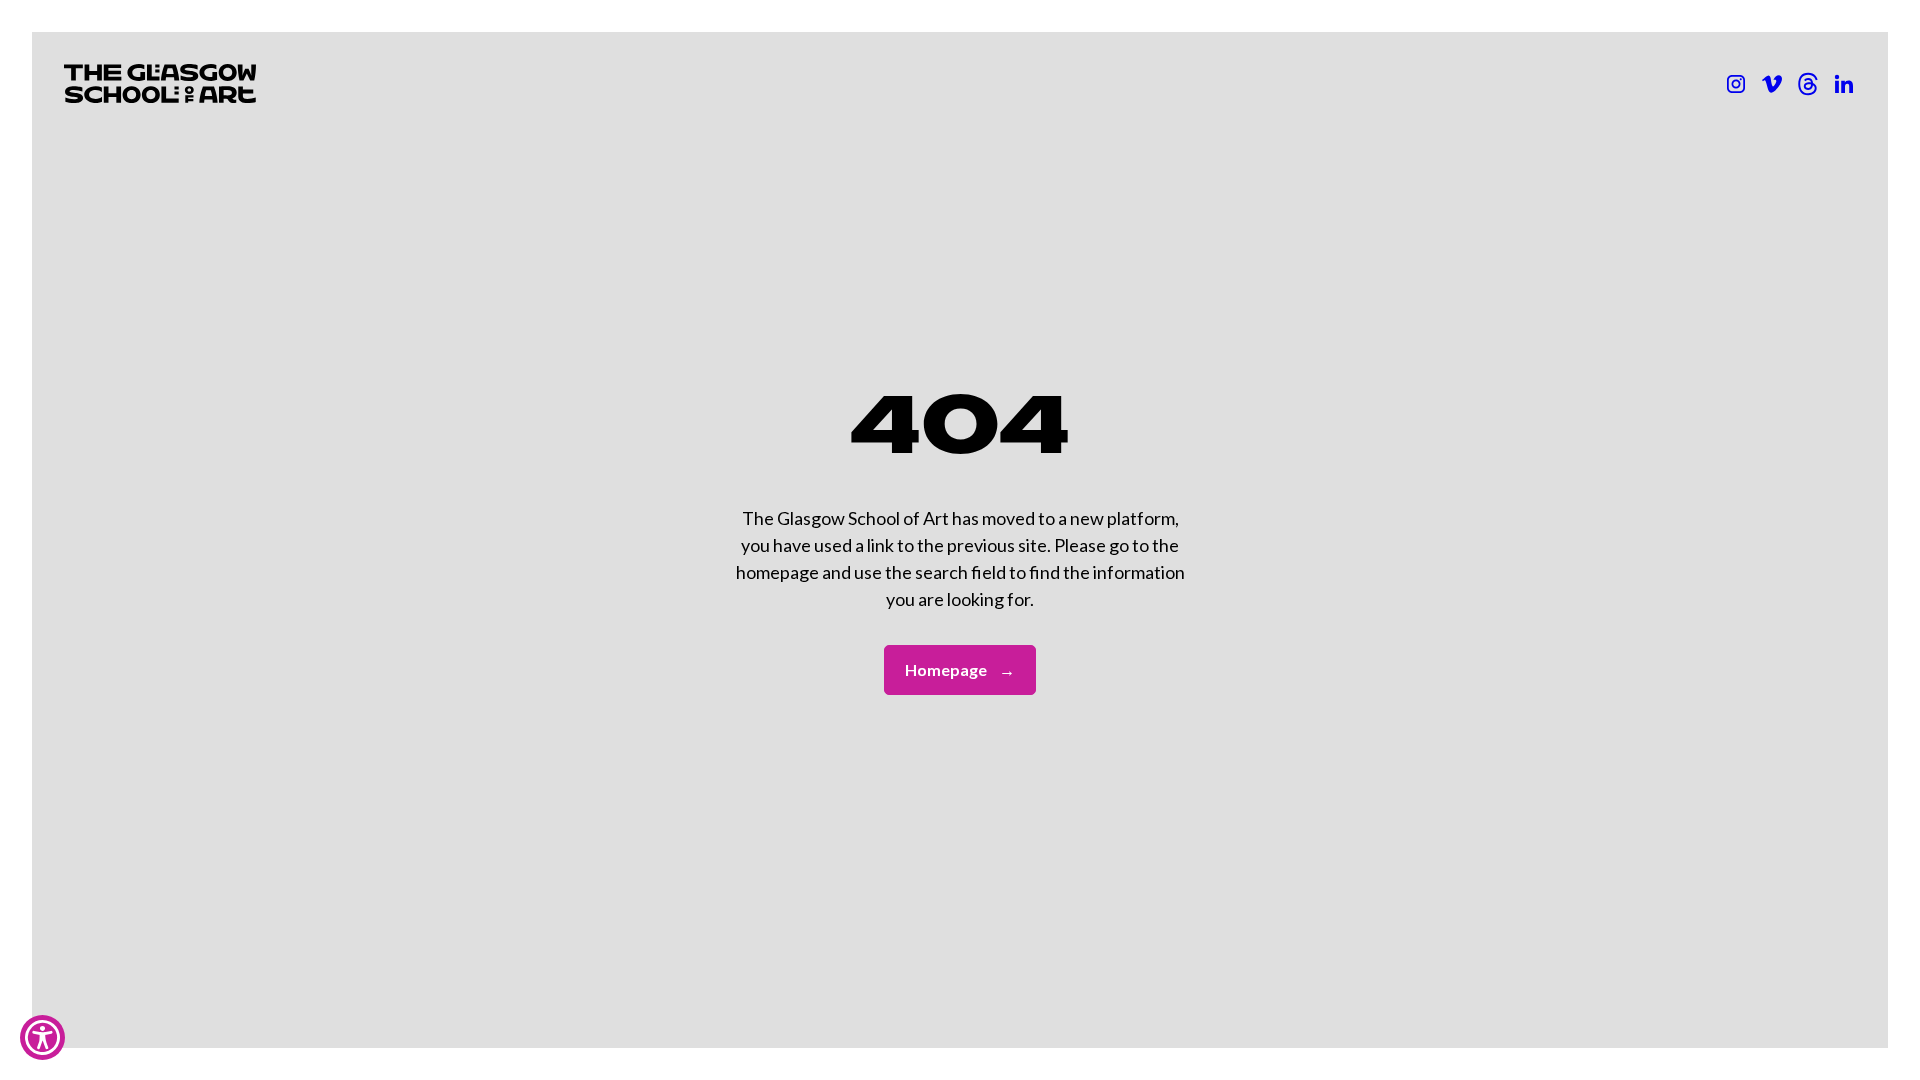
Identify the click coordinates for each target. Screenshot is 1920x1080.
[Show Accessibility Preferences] (42, 1037)
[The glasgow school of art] (1844, 84)
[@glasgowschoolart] (1808, 84)
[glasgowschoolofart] (1772, 84)
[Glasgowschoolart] (1736, 84)
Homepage (960, 669)
